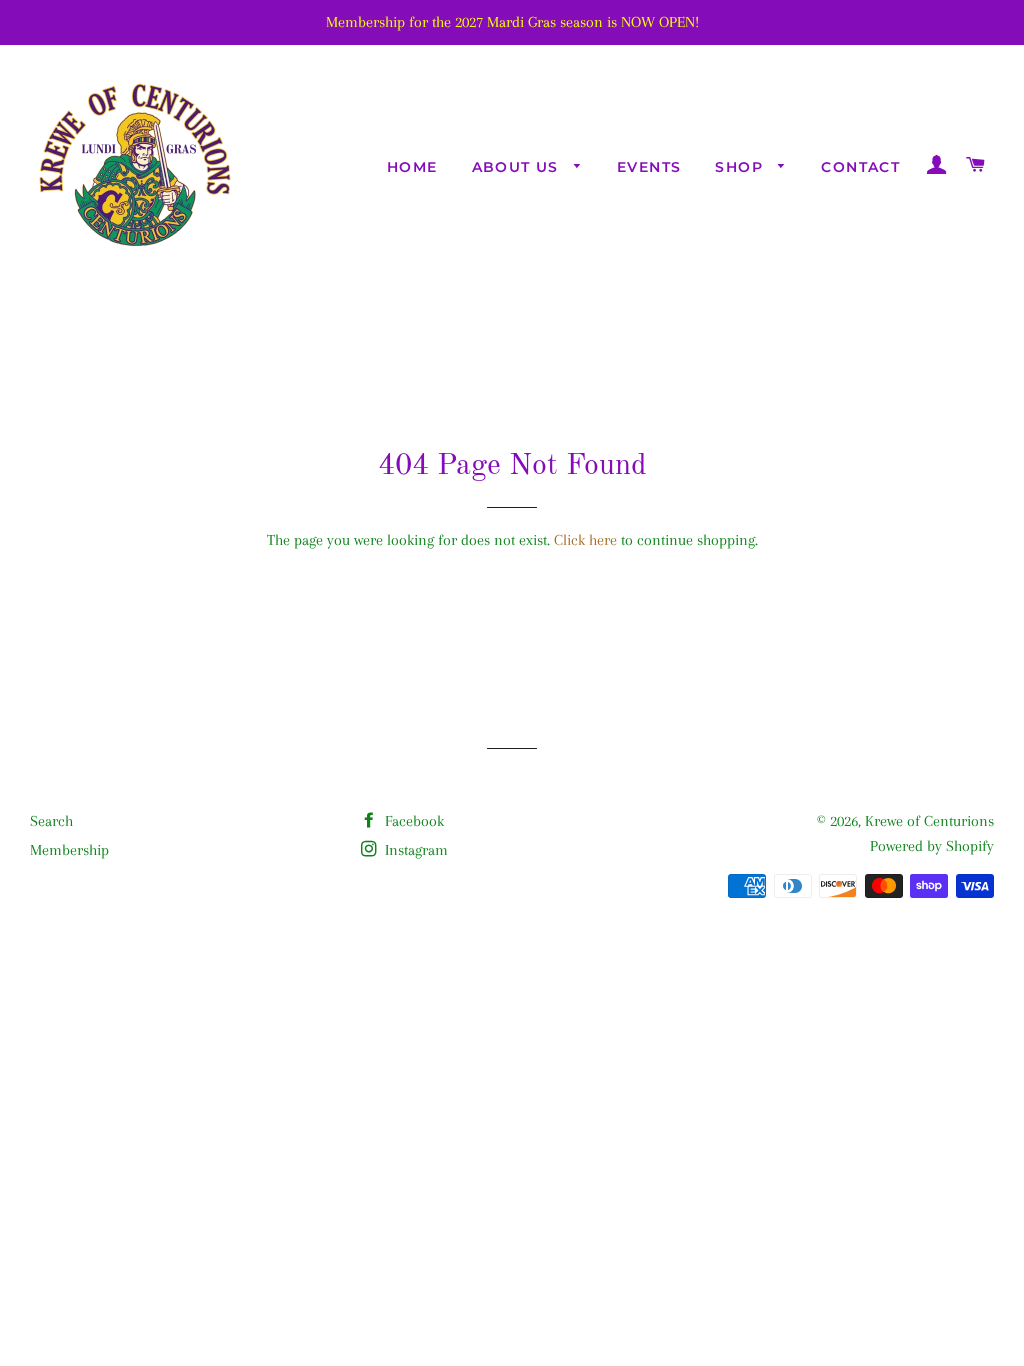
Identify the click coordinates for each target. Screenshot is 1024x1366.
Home (412, 167)
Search (51, 821)
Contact (860, 167)
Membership (69, 850)
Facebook (412, 821)
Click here (585, 540)
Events (649, 167)
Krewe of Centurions (929, 821)
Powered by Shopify (932, 846)
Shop (741, 167)
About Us (518, 167)
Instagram (414, 850)
